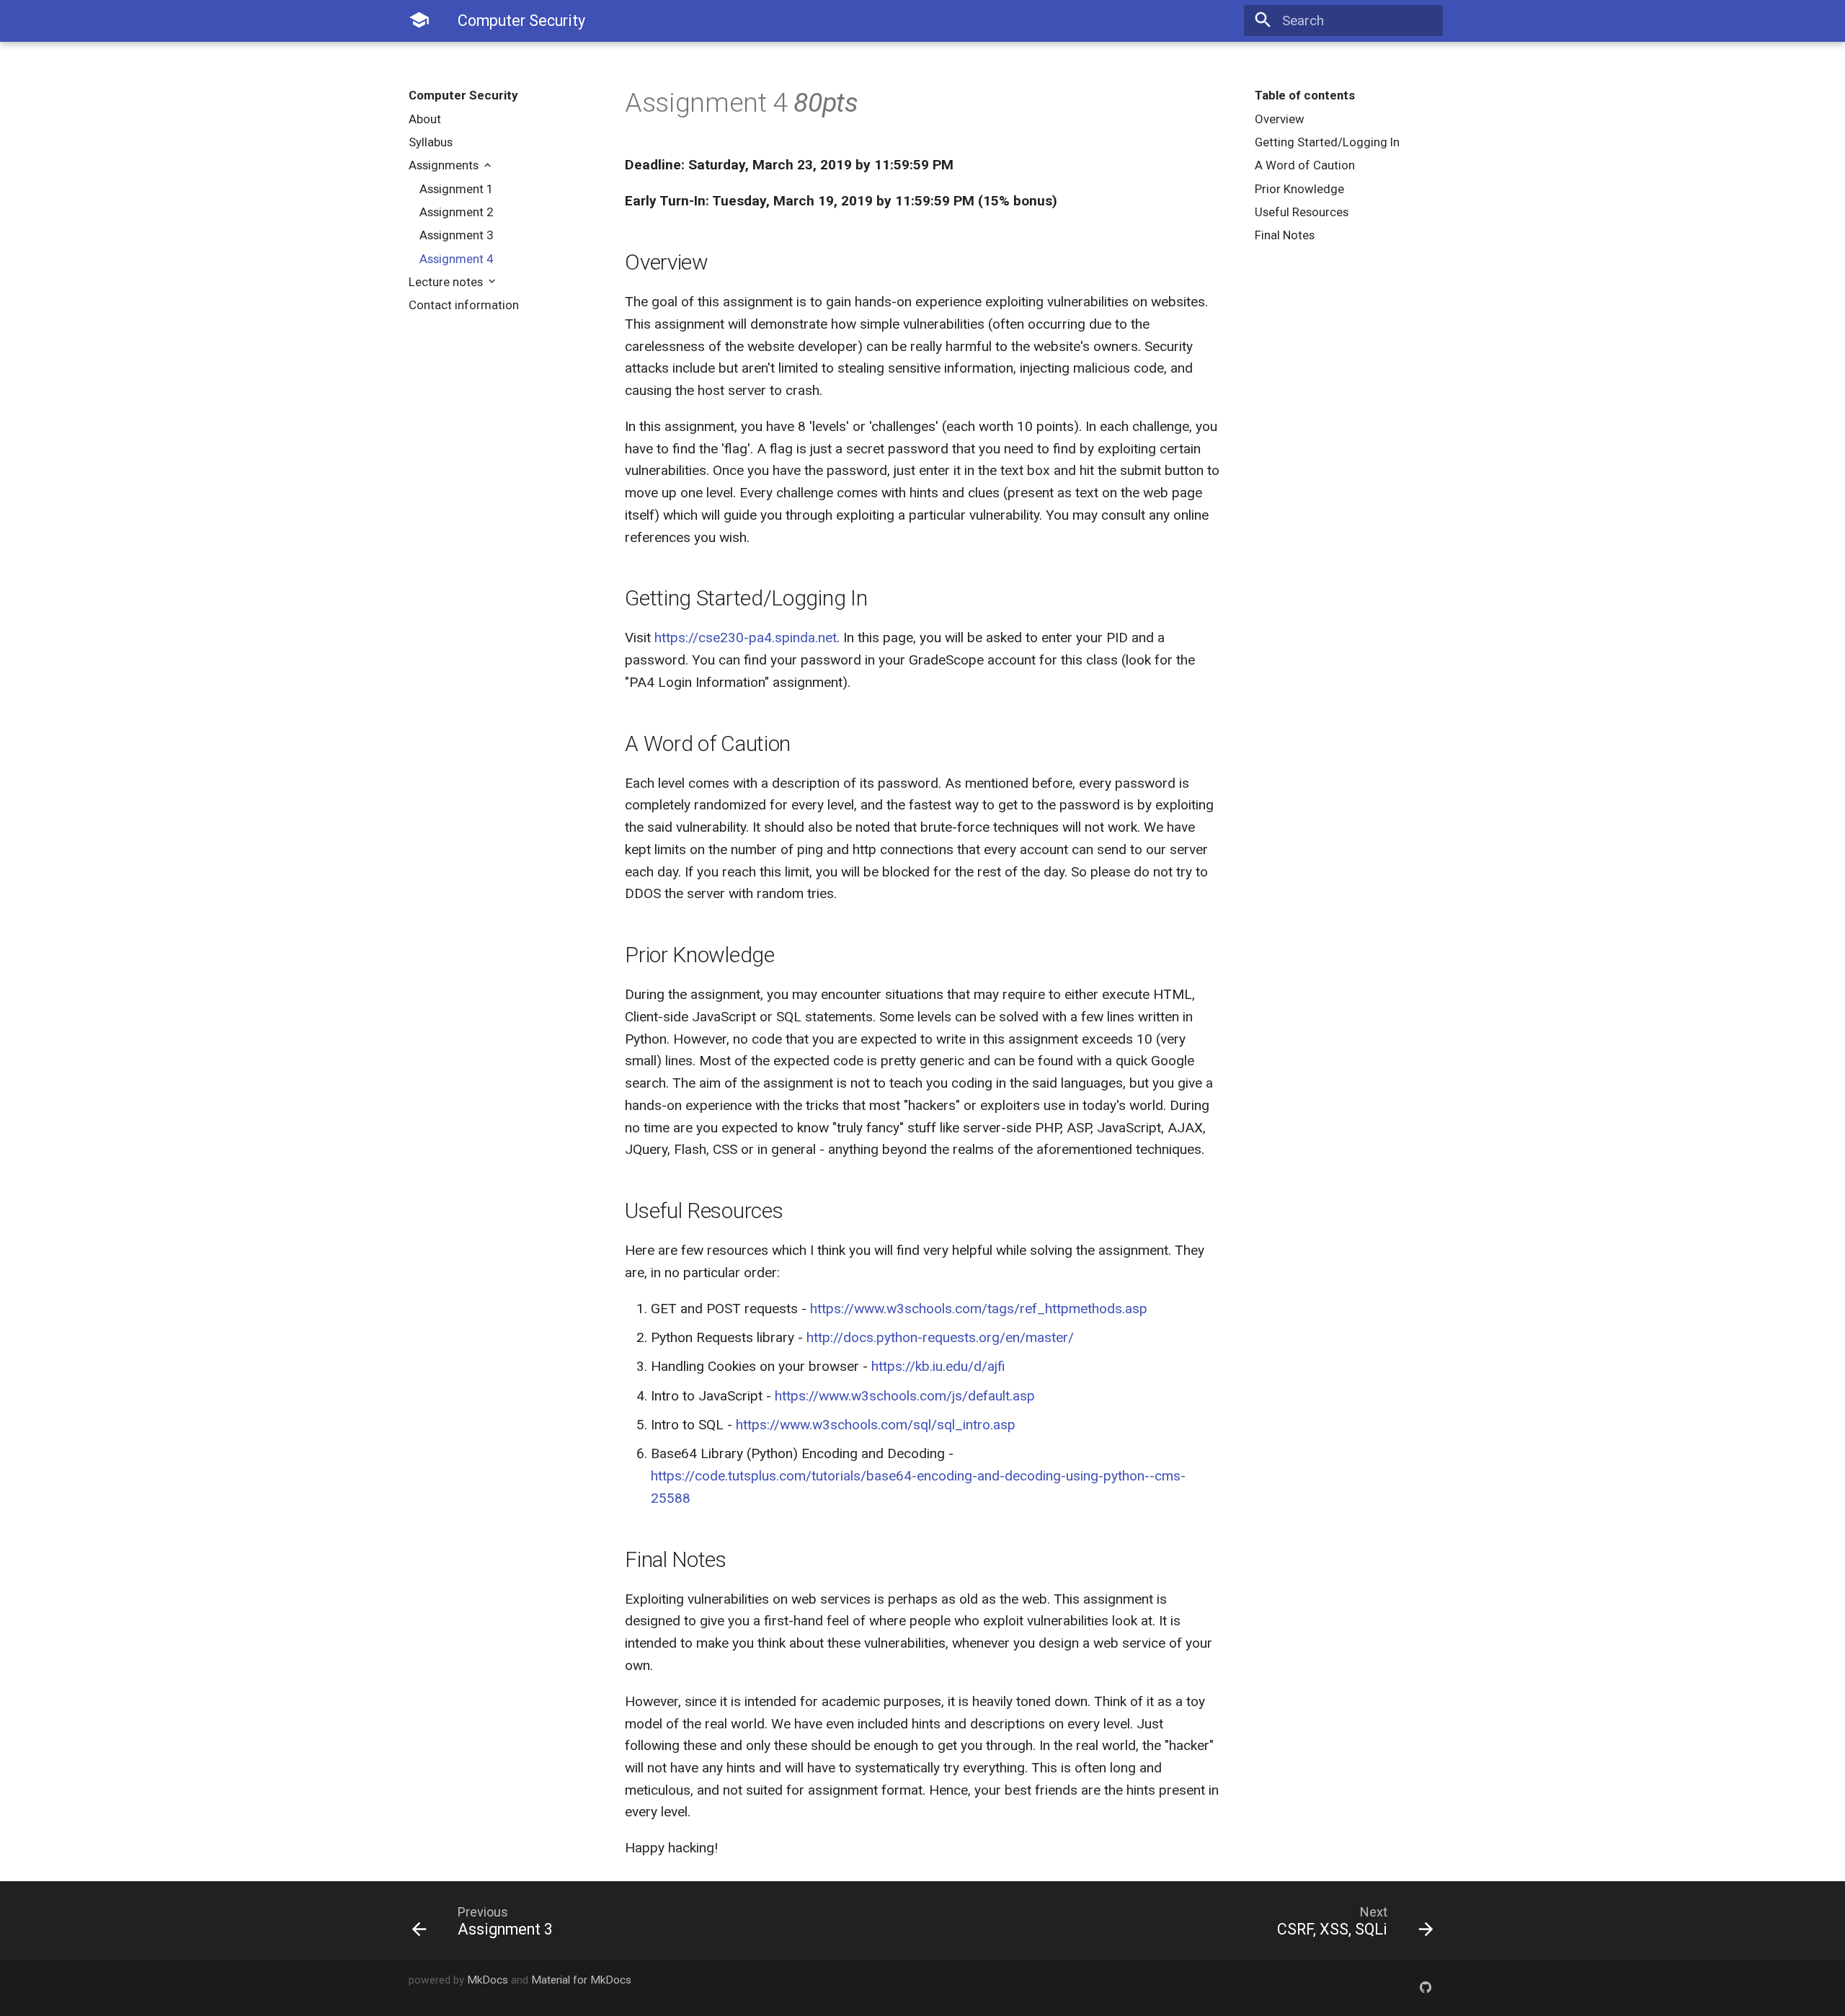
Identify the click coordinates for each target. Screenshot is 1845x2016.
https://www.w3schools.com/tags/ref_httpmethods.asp (979, 1309)
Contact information (464, 305)
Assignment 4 (456, 259)
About (425, 119)
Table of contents (1305, 95)
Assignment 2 (456, 212)
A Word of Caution (1305, 165)
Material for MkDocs (581, 1980)
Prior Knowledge (1299, 189)
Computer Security (463, 95)
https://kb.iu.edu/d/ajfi (938, 1366)
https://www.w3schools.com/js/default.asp (905, 1396)
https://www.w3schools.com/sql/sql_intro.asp (876, 1425)
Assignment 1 (456, 189)
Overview (1280, 119)
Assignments (445, 165)
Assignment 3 (456, 235)
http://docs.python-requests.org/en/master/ (940, 1337)
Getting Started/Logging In (1327, 142)
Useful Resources (1302, 212)
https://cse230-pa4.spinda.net (746, 638)
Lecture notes (447, 282)
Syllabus (431, 142)
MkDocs (488, 1980)
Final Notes (1285, 235)
